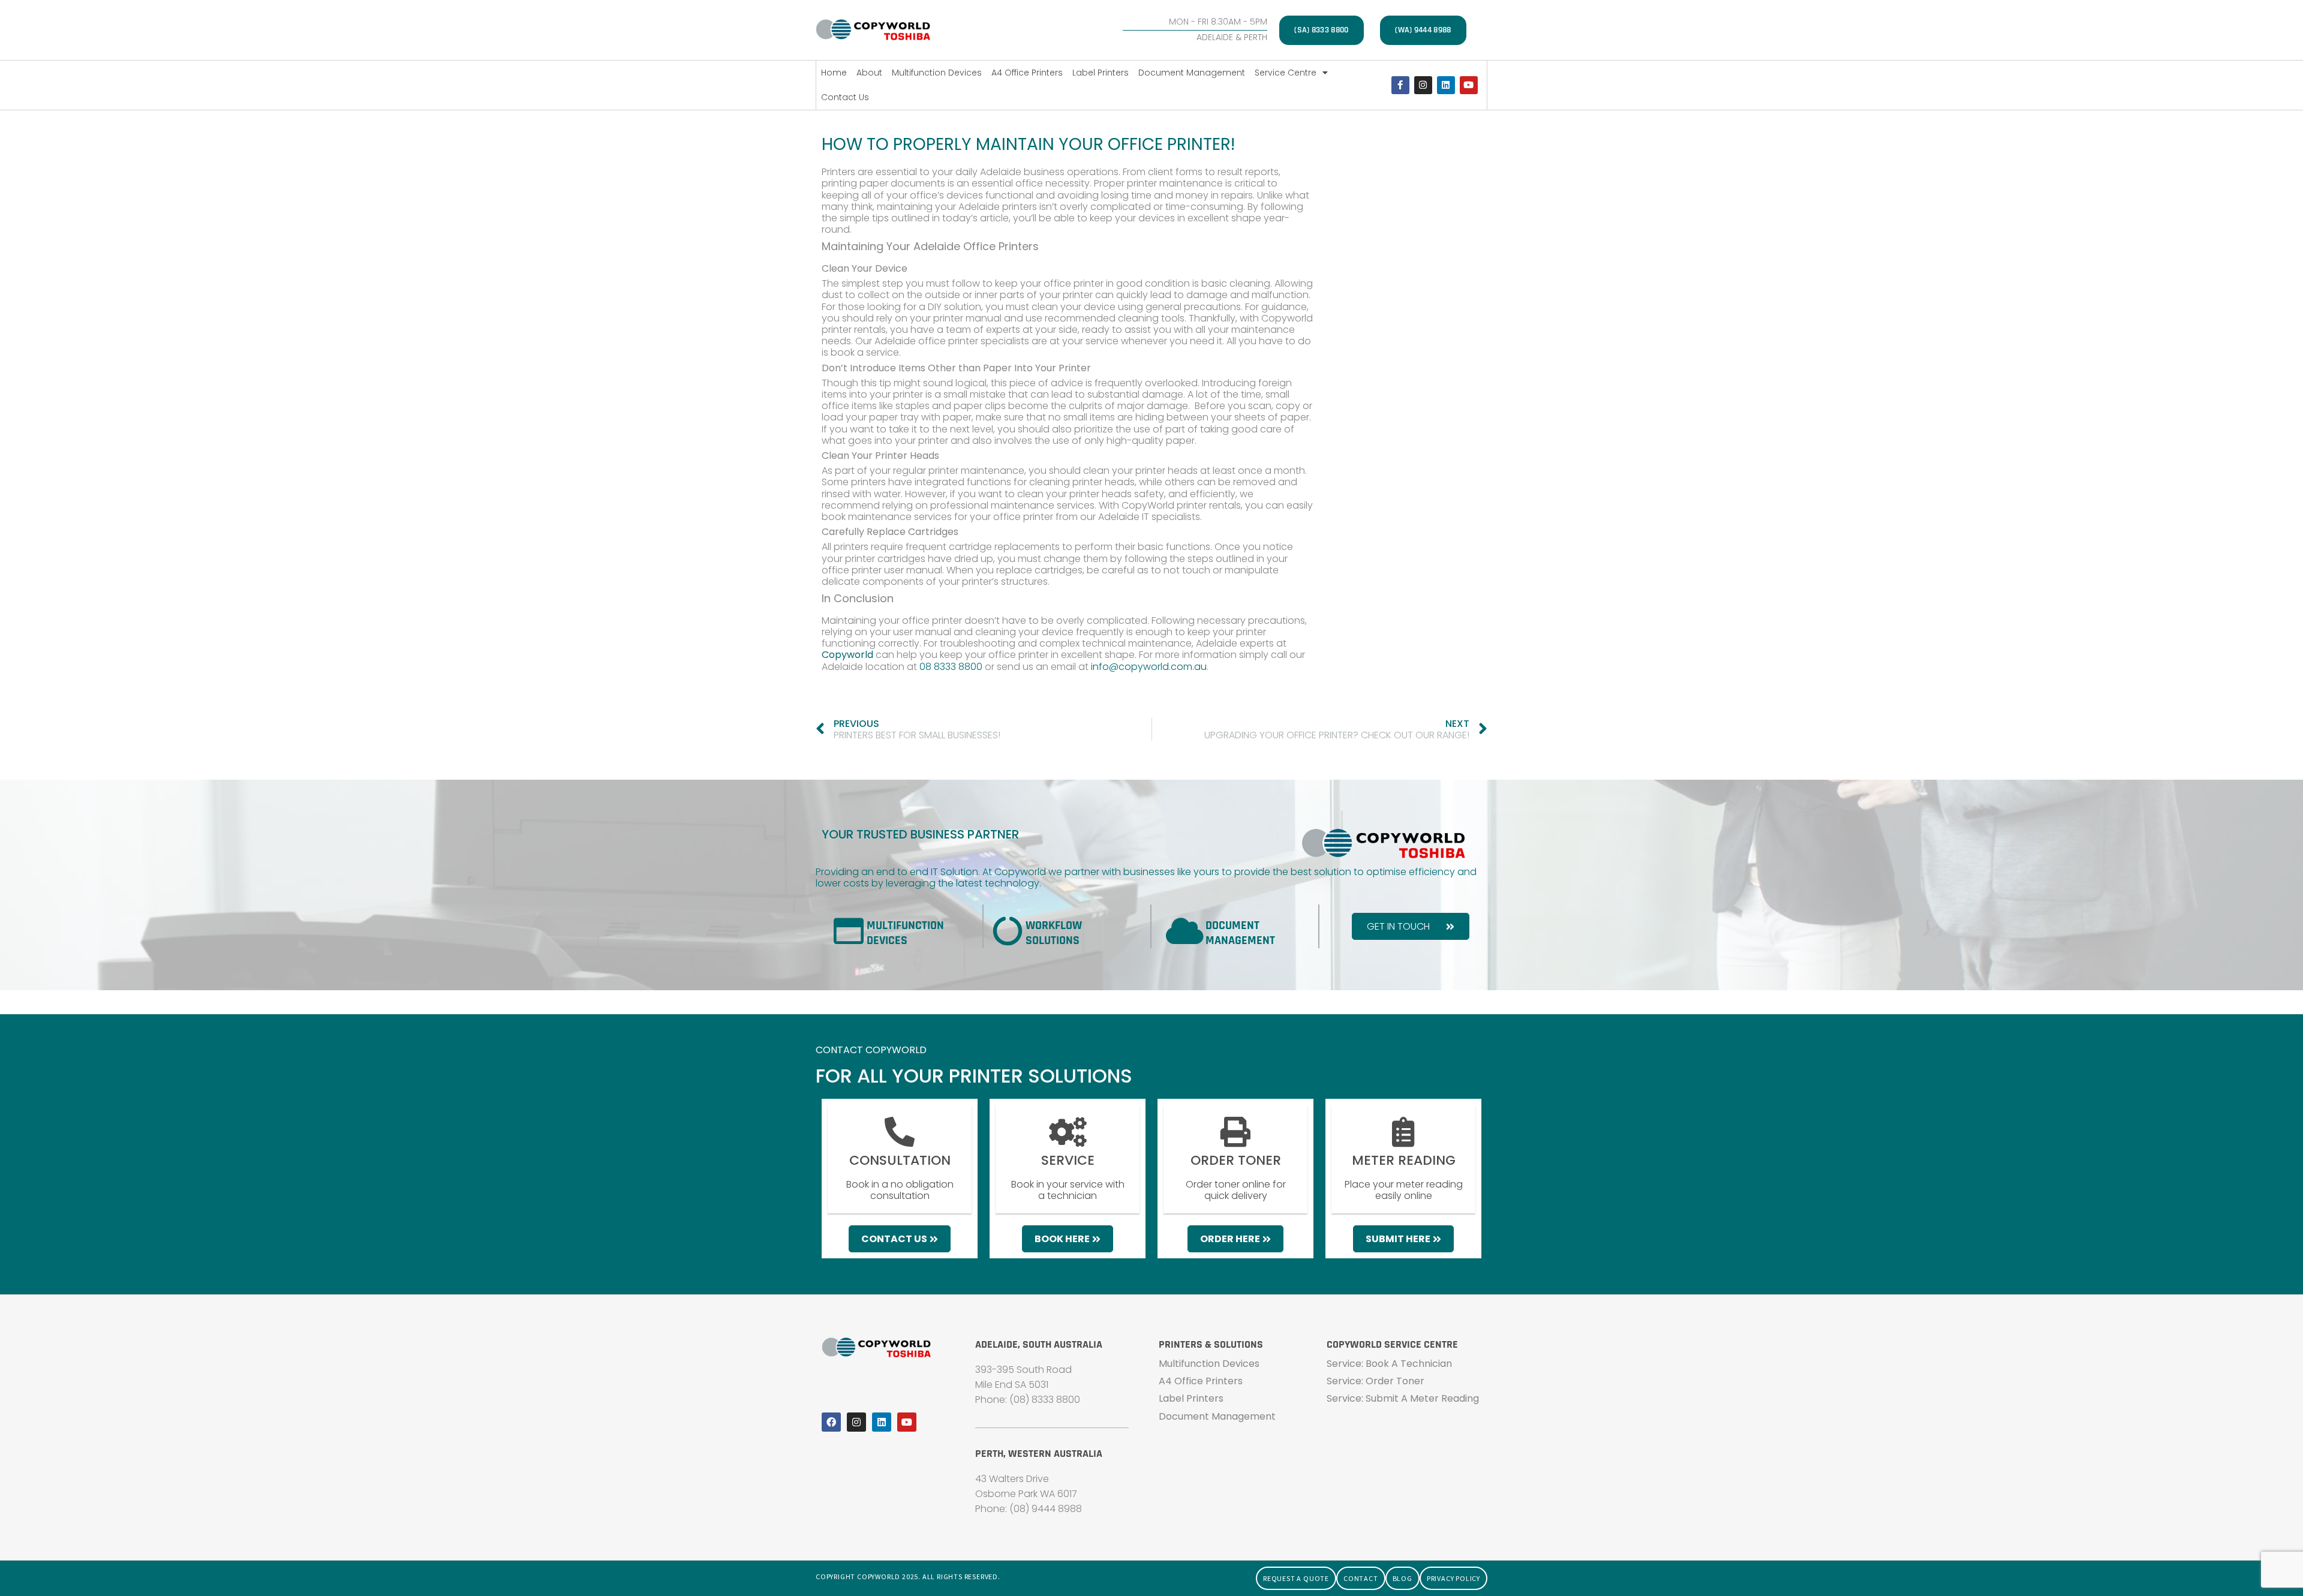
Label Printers (1101, 73)
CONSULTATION (900, 1160)
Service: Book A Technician (1389, 1364)
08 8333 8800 (951, 667)
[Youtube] (1469, 85)
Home (834, 73)
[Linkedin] (1446, 85)
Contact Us (845, 97)
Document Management (1192, 73)
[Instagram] (1423, 85)
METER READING (1404, 1160)
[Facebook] (831, 1422)
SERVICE (1068, 1160)
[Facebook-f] (1400, 85)
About (869, 73)
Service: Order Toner (1376, 1381)
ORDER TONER (1236, 1160)
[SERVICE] (1068, 1132)
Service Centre (1286, 73)
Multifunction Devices (937, 73)
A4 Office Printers (1027, 73)
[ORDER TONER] (1235, 1132)
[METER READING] (1403, 1132)
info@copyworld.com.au (1149, 667)
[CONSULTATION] (900, 1132)
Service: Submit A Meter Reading (1403, 1398)
